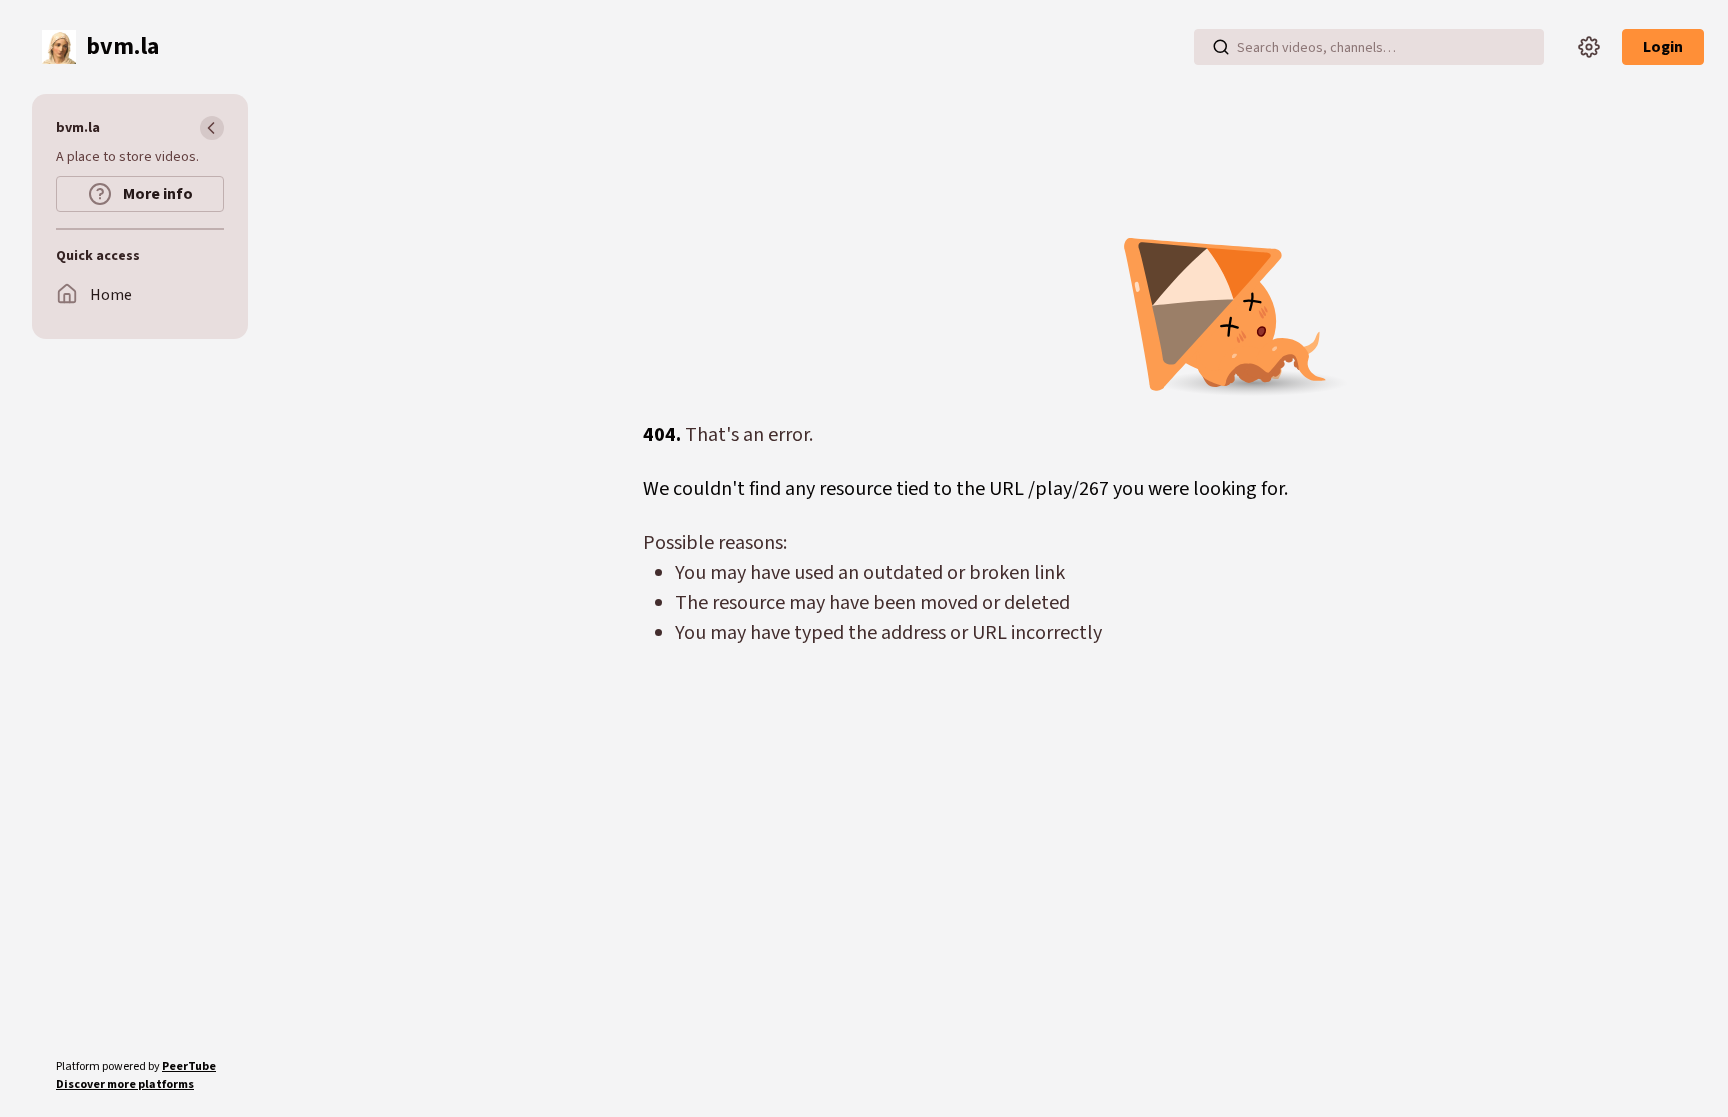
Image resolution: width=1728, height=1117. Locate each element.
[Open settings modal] (1589, 47)
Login (1663, 47)
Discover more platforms (125, 1084)
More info (156, 194)
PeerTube (189, 1066)
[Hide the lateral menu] (212, 128)
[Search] (1221, 47)
